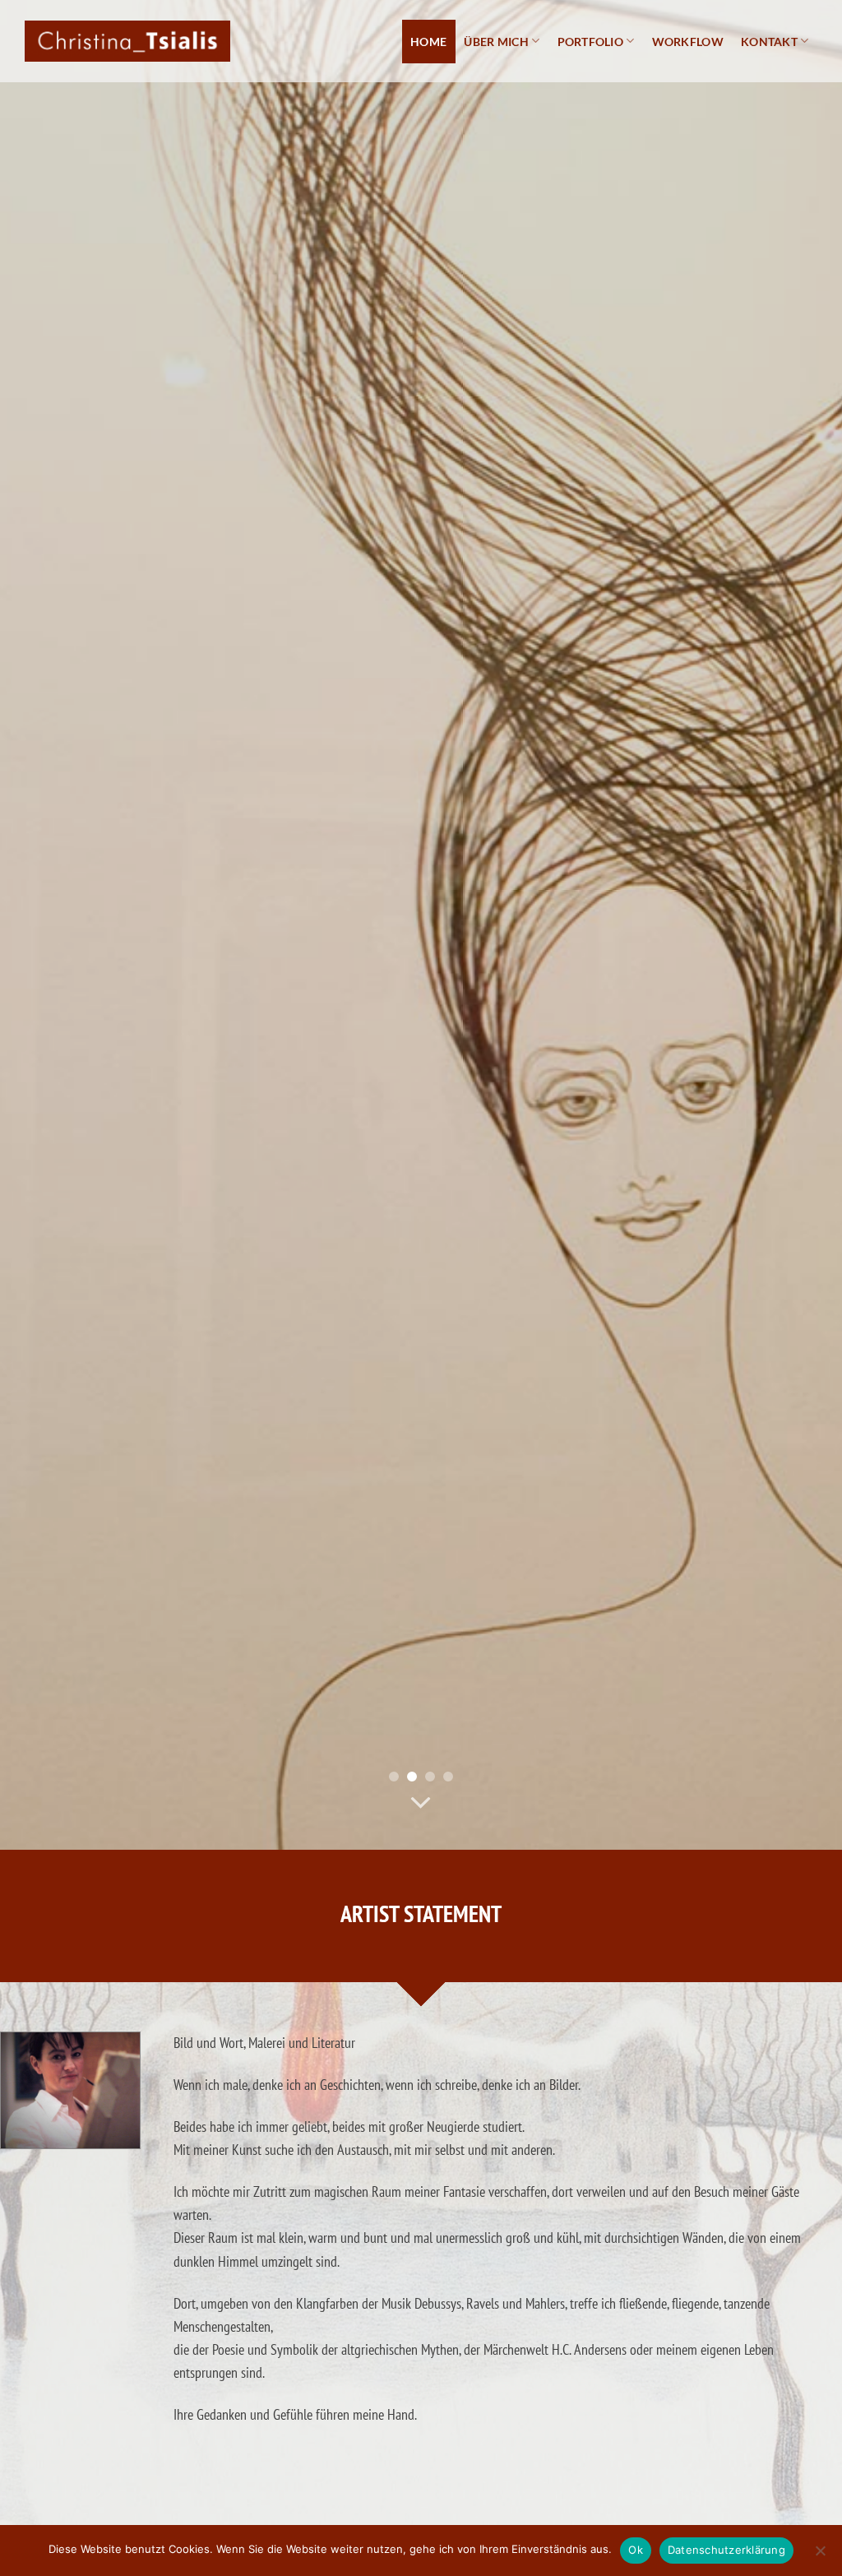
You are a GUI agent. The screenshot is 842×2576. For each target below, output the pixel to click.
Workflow (688, 42)
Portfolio (591, 42)
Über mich (496, 42)
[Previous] (38, 925)
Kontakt (769, 42)
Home (428, 42)
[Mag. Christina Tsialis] (127, 41)
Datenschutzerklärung (726, 2550)
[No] (820, 2555)
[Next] (804, 925)
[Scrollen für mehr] (421, 1803)
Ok (636, 2550)
